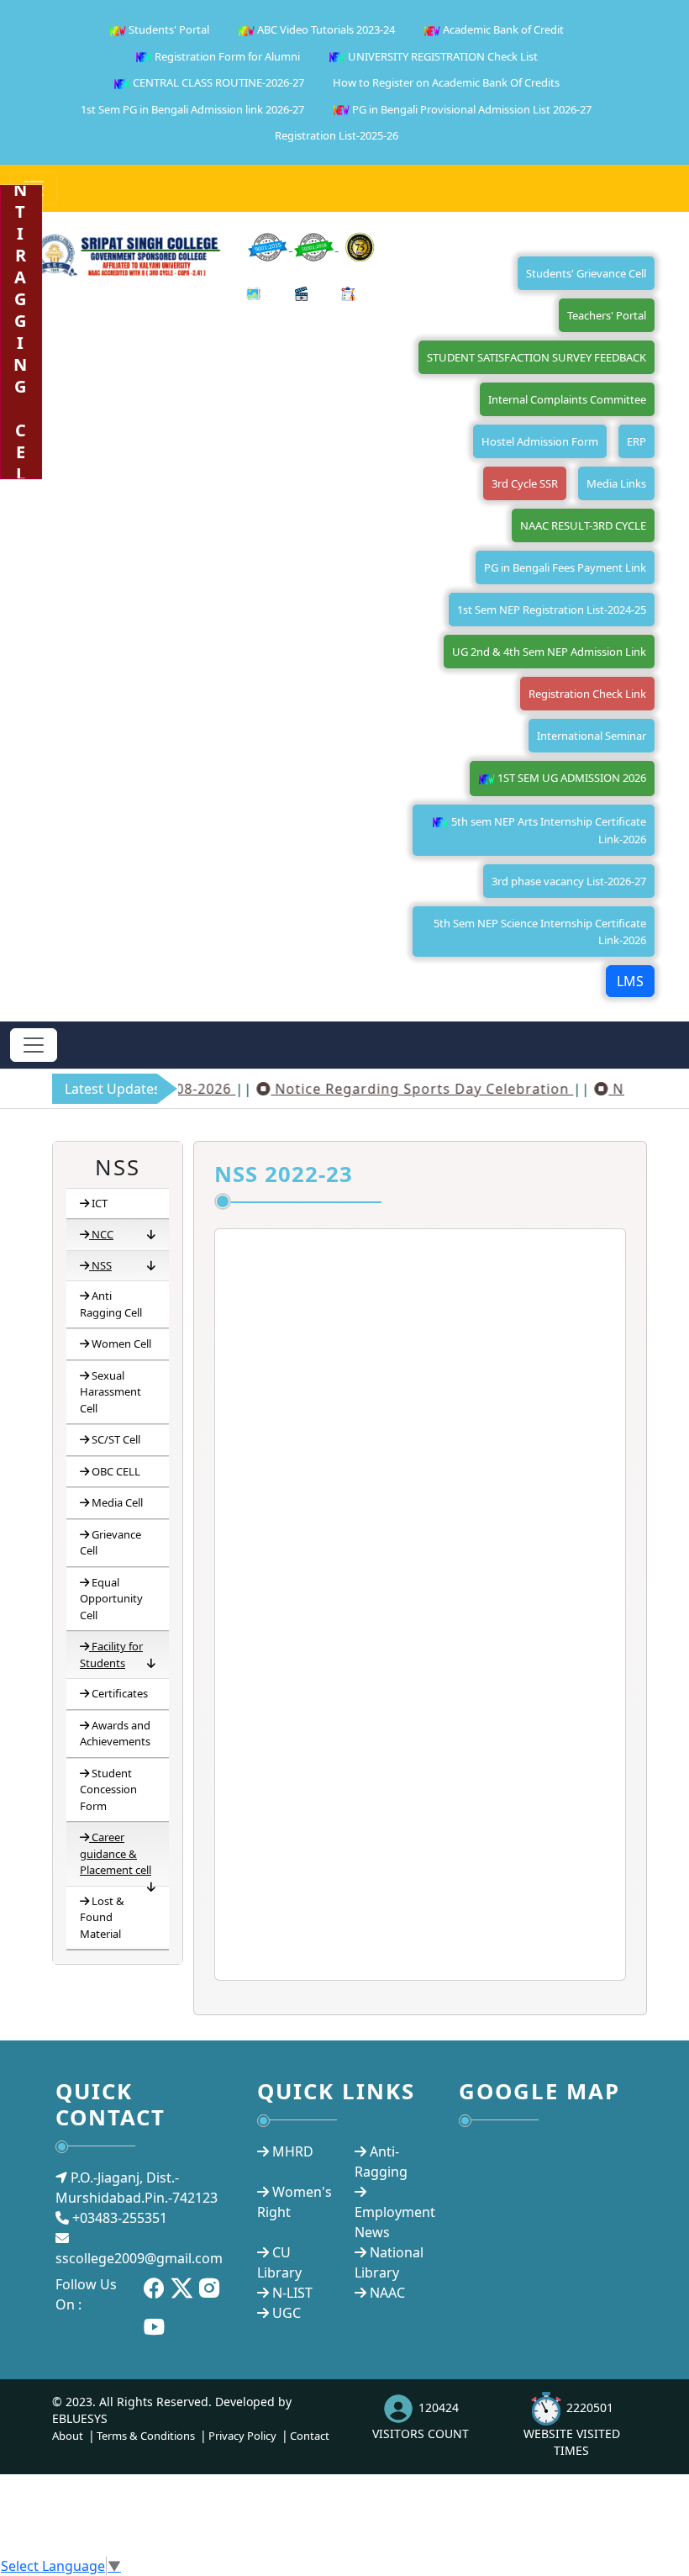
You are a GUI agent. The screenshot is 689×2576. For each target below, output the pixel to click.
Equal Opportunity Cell (111, 1599)
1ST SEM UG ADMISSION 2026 (571, 778)
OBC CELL (116, 1471)
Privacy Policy (242, 2436)
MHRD (293, 2151)
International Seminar (592, 736)
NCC (103, 1234)
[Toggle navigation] (34, 1045)
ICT (100, 1203)
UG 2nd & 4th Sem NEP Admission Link (549, 652)
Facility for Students (111, 1655)
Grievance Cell (110, 1543)
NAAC (387, 2293)
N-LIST (292, 2293)
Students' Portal (168, 29)
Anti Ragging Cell (111, 1304)
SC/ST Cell (116, 1439)
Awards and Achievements (115, 1734)
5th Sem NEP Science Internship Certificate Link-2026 (540, 932)
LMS (630, 981)
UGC (287, 2313)
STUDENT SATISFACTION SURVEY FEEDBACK (536, 357)
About (68, 2436)
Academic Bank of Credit (502, 29)
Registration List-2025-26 (337, 135)
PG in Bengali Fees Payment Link (565, 567)
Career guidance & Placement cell (116, 1853)
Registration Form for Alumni (226, 56)
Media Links (616, 483)
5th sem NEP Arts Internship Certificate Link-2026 (547, 831)
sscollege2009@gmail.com (139, 2258)
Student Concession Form (108, 1789)
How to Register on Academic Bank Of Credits (446, 82)
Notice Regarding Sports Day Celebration (397, 1089)
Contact (310, 2436)
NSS (102, 1265)
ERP (636, 441)
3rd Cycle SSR (525, 483)
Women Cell (121, 1343)
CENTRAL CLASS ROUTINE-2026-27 (217, 82)
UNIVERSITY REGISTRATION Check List (442, 56)
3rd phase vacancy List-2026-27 (569, 881)
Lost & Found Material (102, 1917)
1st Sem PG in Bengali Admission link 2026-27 (192, 109)
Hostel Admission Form (540, 441)
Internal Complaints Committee (567, 399)
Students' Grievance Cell (586, 273)
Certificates (120, 1693)
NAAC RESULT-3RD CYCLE (583, 525)
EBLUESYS (80, 2418)
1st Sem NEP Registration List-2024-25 (552, 610)
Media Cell (117, 1502)
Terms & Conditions (146, 2436)
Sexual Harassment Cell (110, 1392)
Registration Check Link (587, 694)
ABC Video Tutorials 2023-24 (325, 29)
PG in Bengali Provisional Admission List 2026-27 (471, 109)
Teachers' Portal (607, 315)
